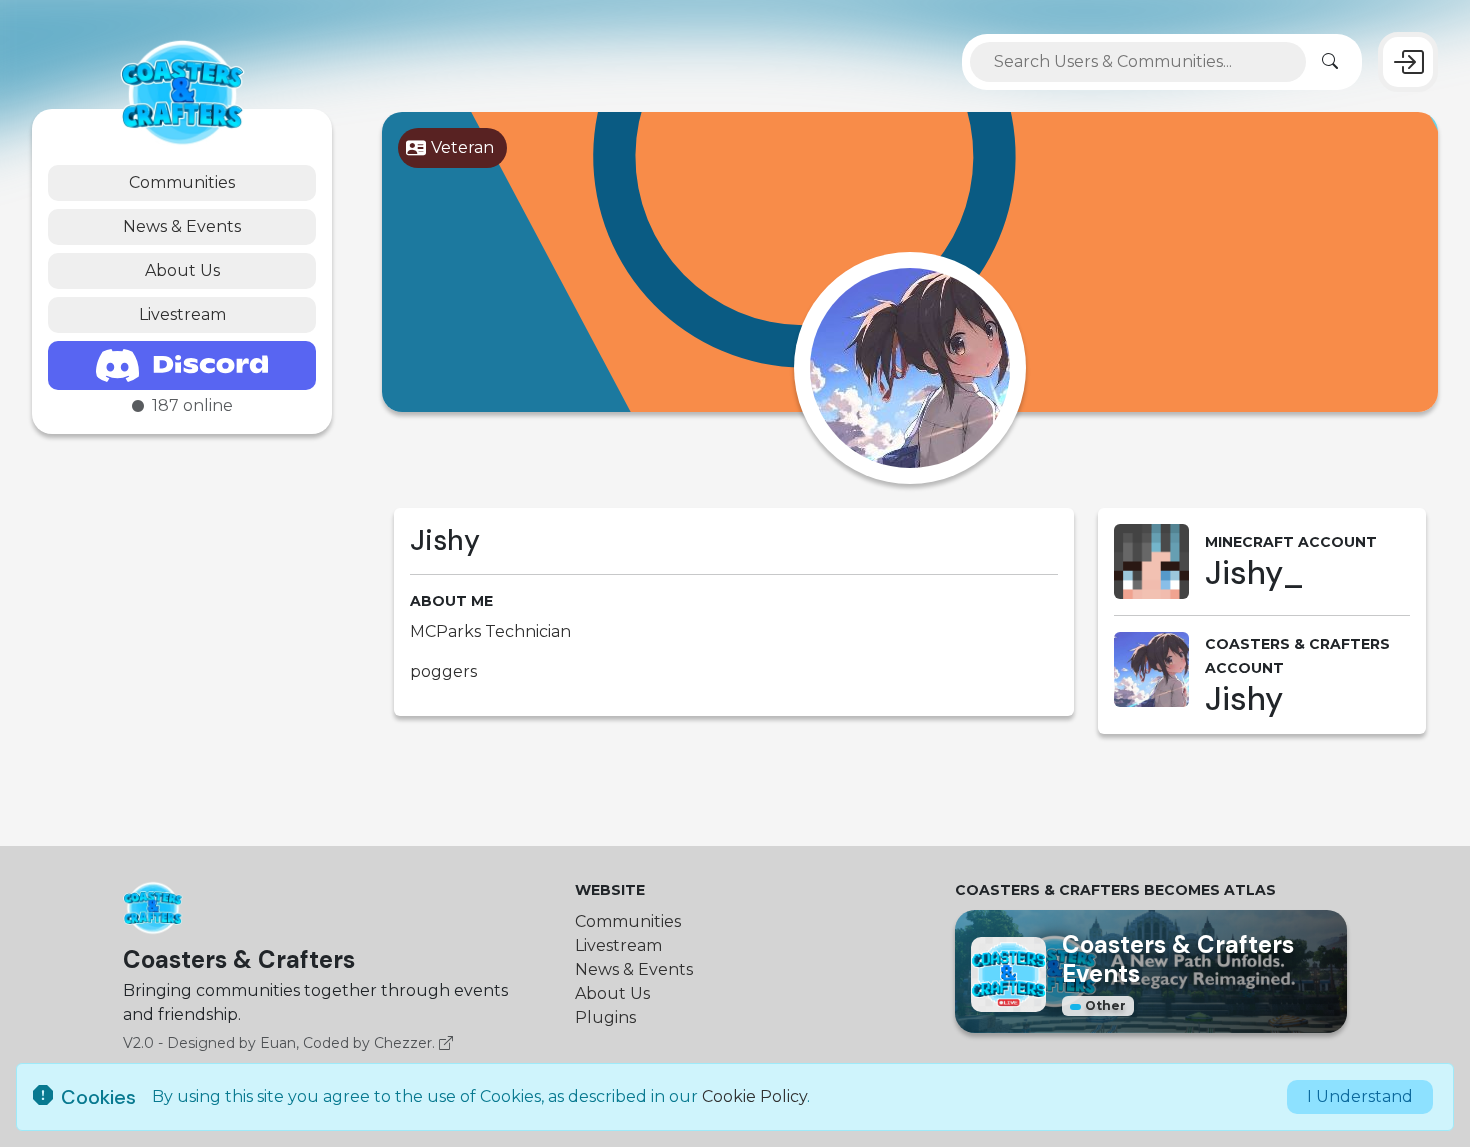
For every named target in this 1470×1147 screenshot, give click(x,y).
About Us (182, 270)
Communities (182, 182)
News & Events (182, 226)
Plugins (605, 1017)
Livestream (182, 314)
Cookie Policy (754, 1096)
